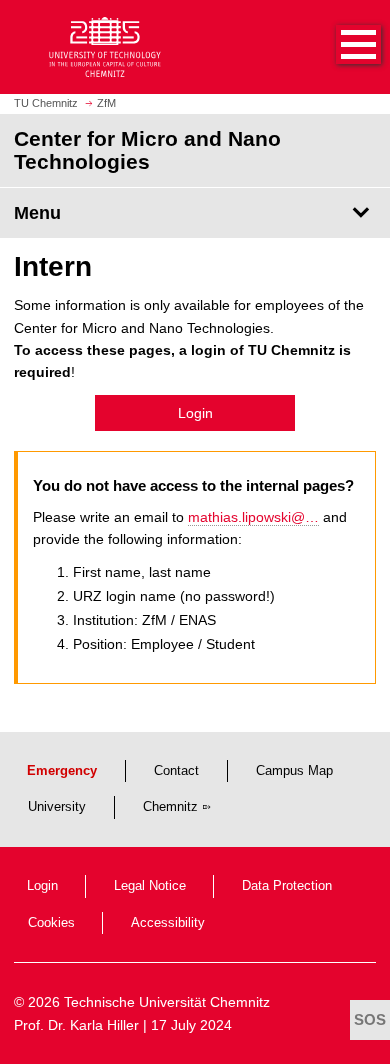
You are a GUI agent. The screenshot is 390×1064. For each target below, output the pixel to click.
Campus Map (294, 771)
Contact (176, 771)
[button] (338, 47)
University (57, 807)
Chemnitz (170, 807)
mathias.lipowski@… (253, 517)
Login (195, 413)
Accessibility (168, 923)
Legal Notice (150, 886)
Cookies (51, 923)
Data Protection (287, 886)
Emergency (62, 771)
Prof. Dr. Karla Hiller (76, 1025)
